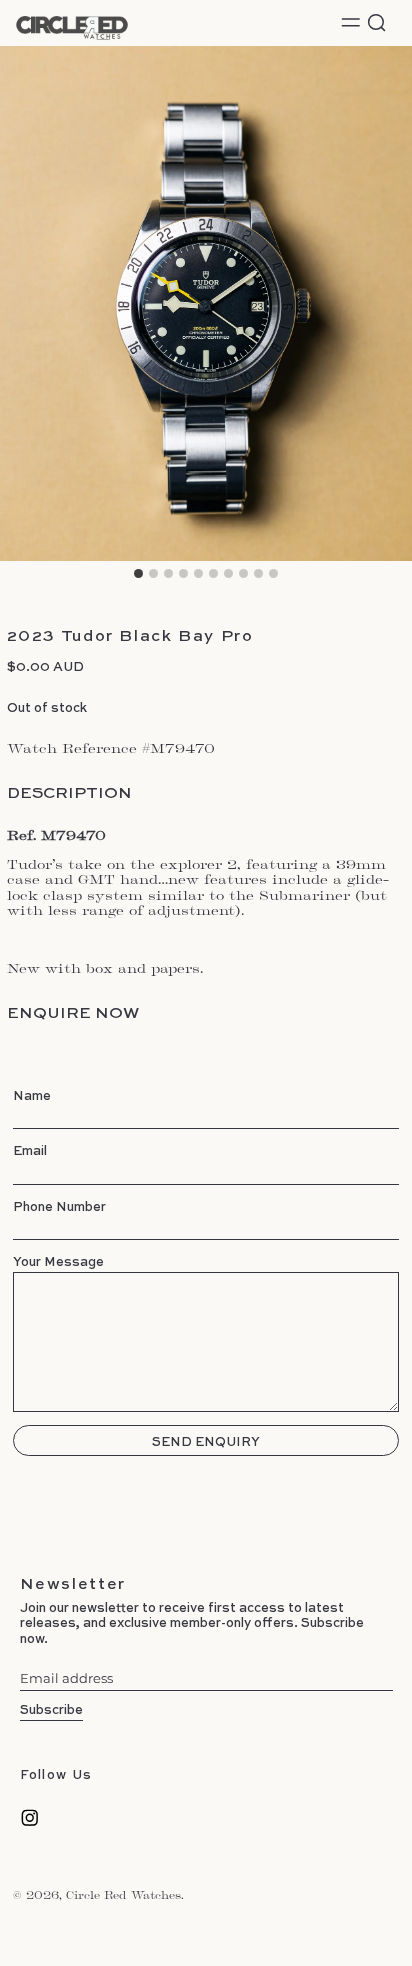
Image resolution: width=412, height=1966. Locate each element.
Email (30, 1150)
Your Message (58, 1261)
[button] (377, 23)
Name (32, 1095)
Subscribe (51, 1708)
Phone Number (59, 1206)
